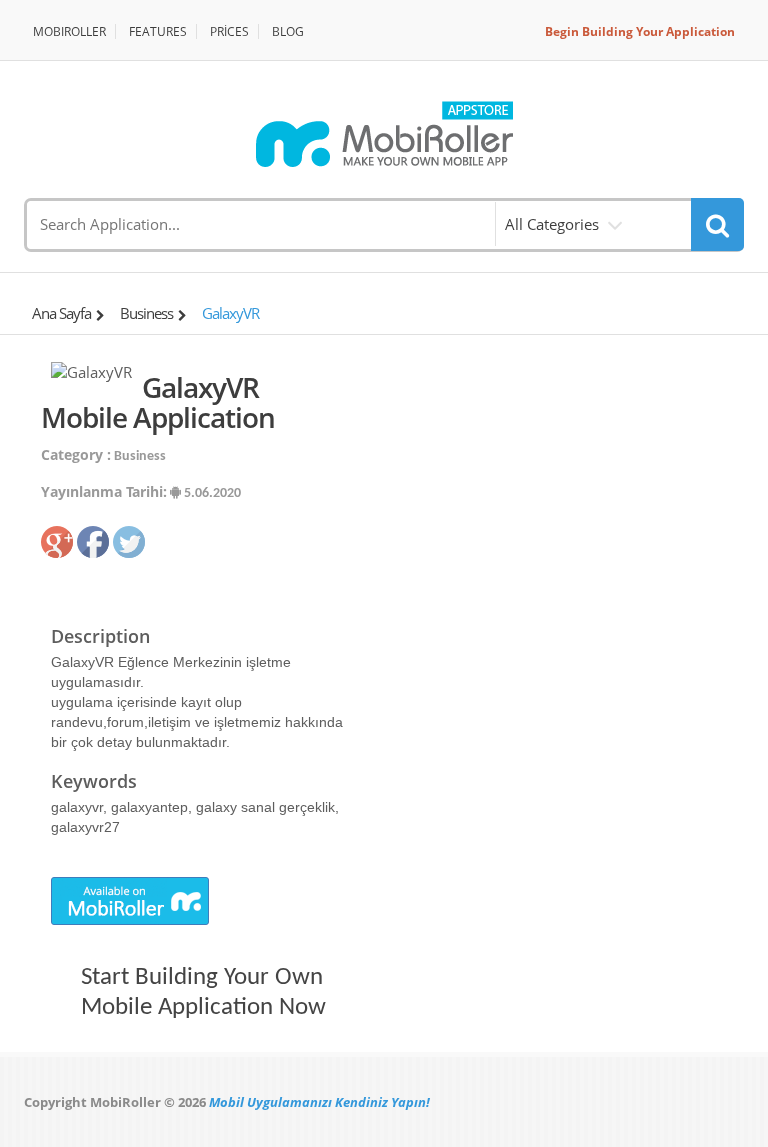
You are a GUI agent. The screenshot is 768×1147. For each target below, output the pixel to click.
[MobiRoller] (384, 134)
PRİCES (229, 31)
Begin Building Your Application (640, 31)
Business (146, 313)
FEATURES (158, 31)
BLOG (288, 31)
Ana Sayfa (61, 313)
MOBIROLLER (69, 31)
